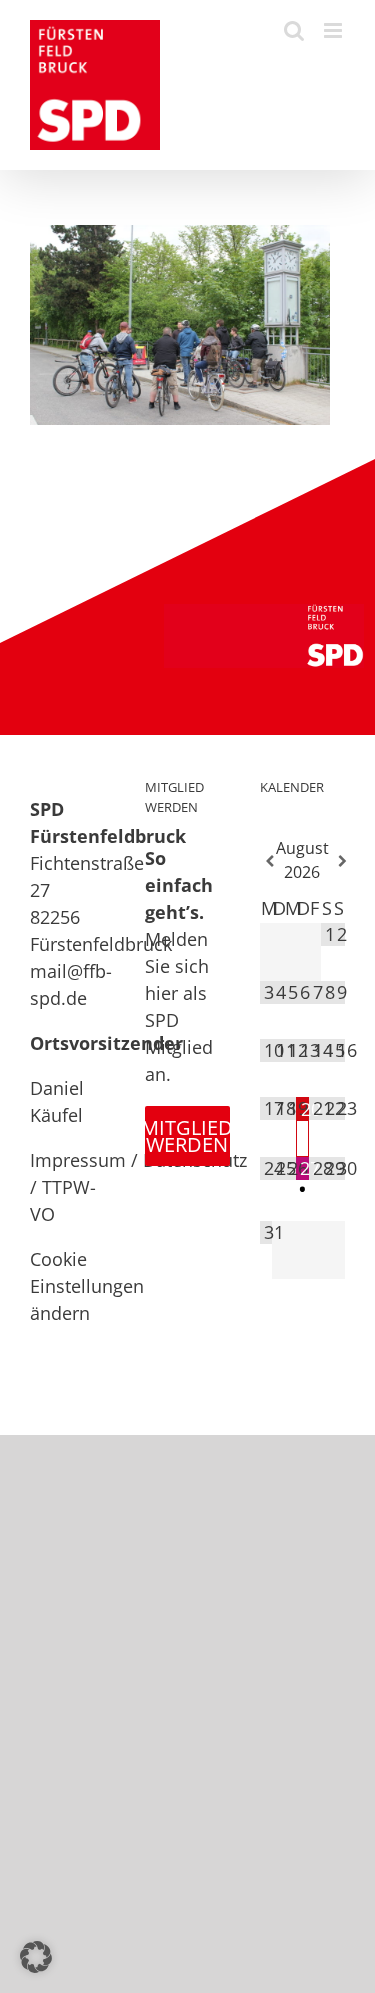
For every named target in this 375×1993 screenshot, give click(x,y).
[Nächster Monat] (339, 861)
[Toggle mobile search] (294, 30)
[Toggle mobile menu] (334, 30)
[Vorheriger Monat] (266, 861)
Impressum (78, 1160)
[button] (36, 1957)
